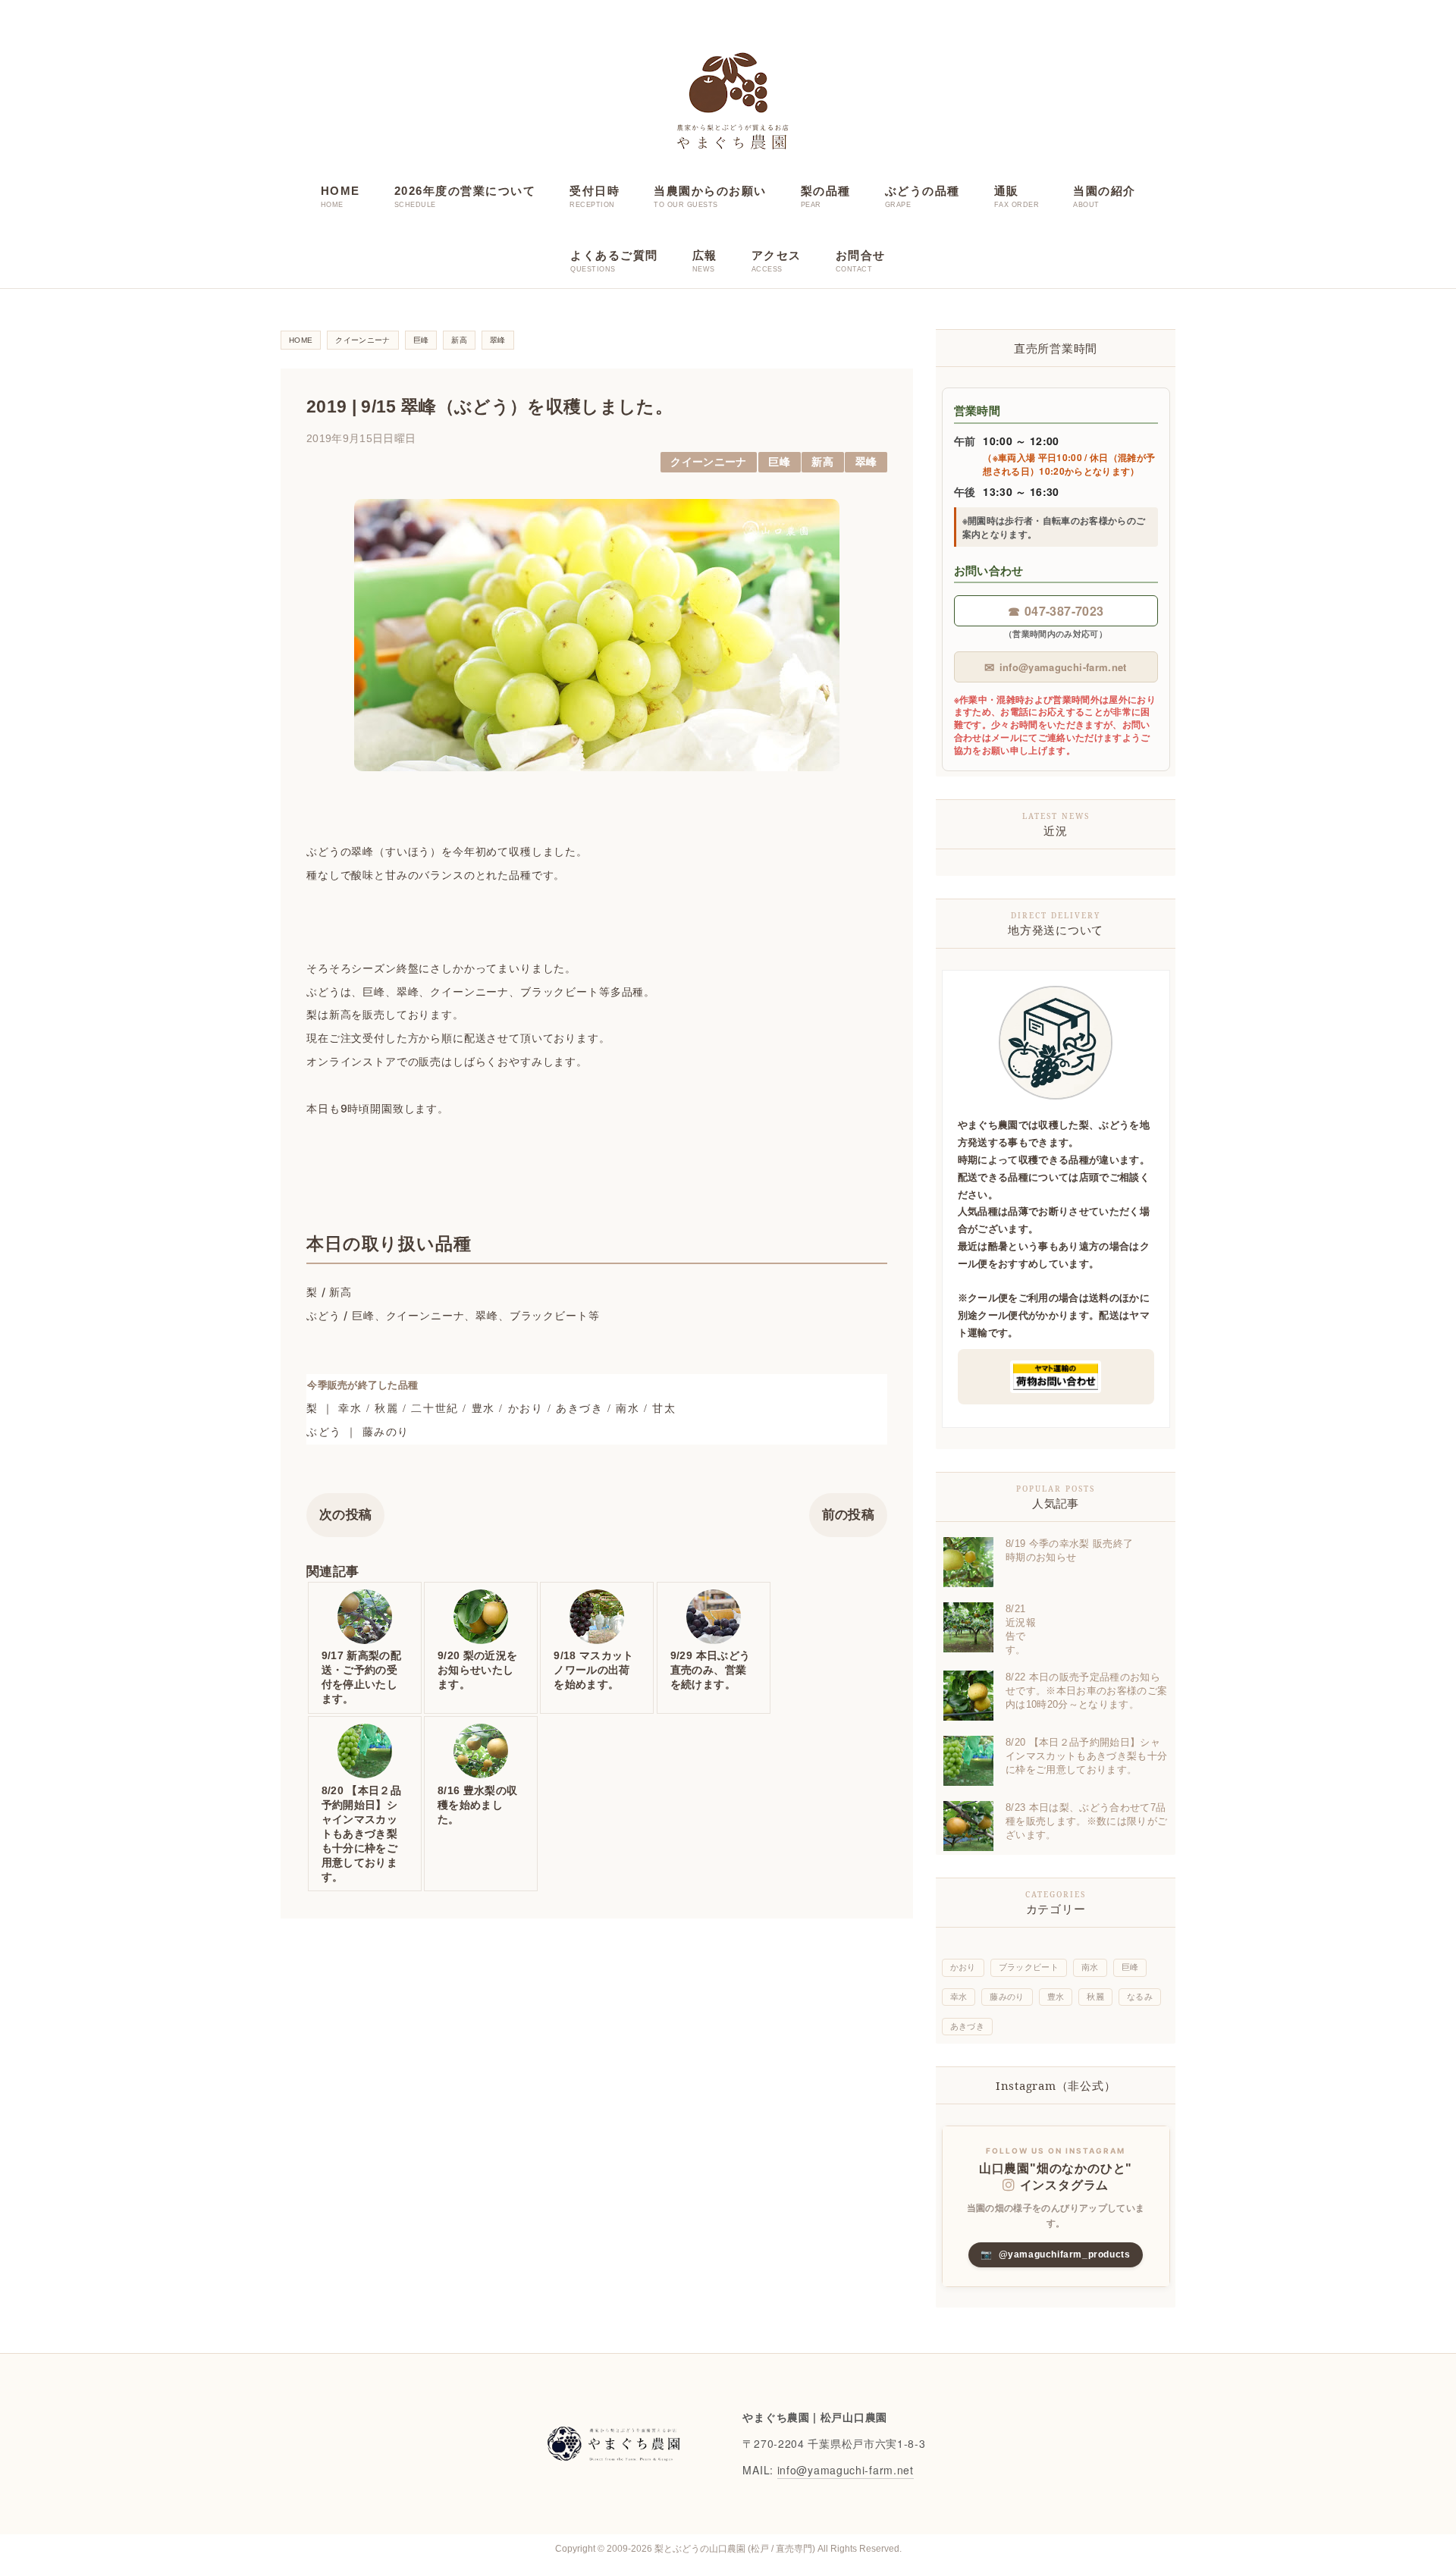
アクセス (777, 255)
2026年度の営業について (465, 191)
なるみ (1140, 1997)
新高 (822, 462)
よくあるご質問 (614, 255)
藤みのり (1007, 1997)
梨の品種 (826, 191)
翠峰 (866, 462)
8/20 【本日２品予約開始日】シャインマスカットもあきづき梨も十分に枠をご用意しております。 (1086, 1756)
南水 (1090, 1967)
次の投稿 (345, 1515)
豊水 (1056, 1997)
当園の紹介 (1105, 191)
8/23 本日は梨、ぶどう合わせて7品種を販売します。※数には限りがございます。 (1086, 1821)
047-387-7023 (1056, 611)
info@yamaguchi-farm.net (1055, 667)
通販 (1007, 191)
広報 (705, 255)
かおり (963, 1967)
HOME (340, 191)
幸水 (959, 1997)
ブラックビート (1029, 1967)
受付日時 (595, 191)
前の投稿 (848, 1515)
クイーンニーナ (708, 462)
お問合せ (861, 255)
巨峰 (779, 462)
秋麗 (1095, 1997)
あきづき (967, 2026)
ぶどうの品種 (923, 191)
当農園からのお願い (710, 191)
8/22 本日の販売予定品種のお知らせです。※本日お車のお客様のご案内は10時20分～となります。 (1086, 1691)
